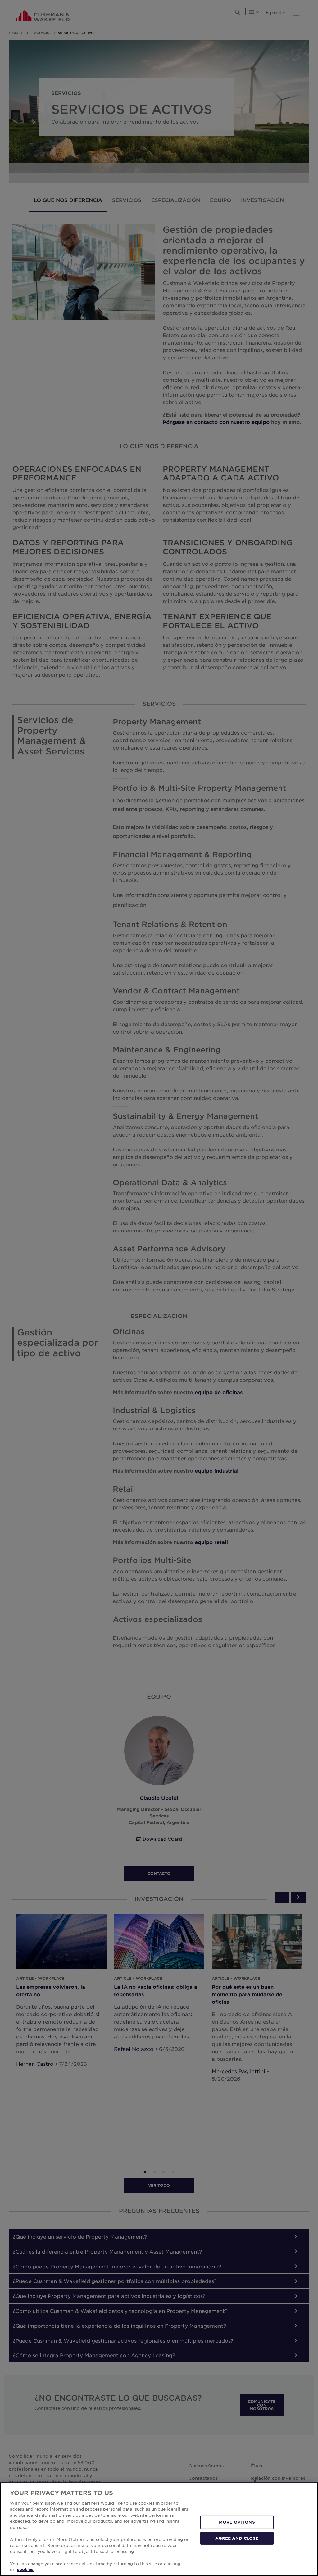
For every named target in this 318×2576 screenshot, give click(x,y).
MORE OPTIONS (237, 2522)
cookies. (26, 2569)
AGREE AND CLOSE (237, 2538)
